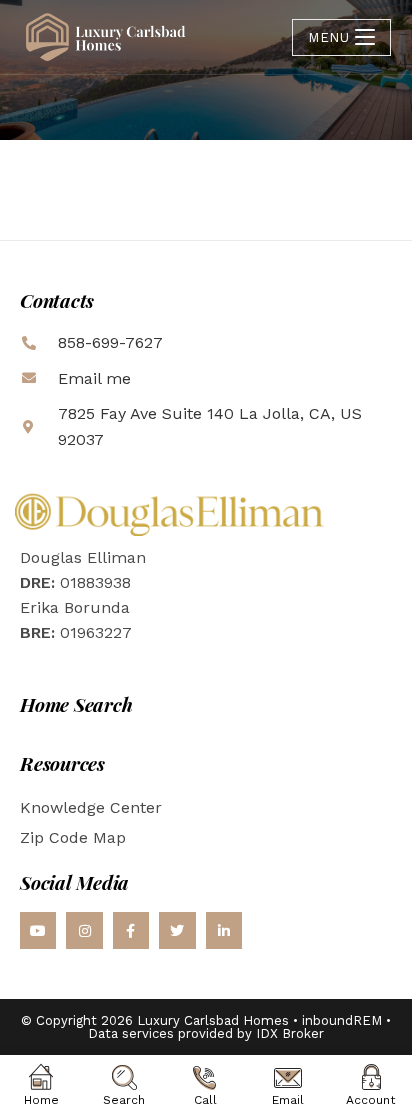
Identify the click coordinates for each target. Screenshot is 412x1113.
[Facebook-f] (131, 930)
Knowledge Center (91, 807)
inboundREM (342, 1020)
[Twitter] (177, 930)
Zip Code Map (73, 837)
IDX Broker (290, 1033)
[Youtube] (38, 930)
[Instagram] (84, 930)
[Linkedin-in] (224, 930)
